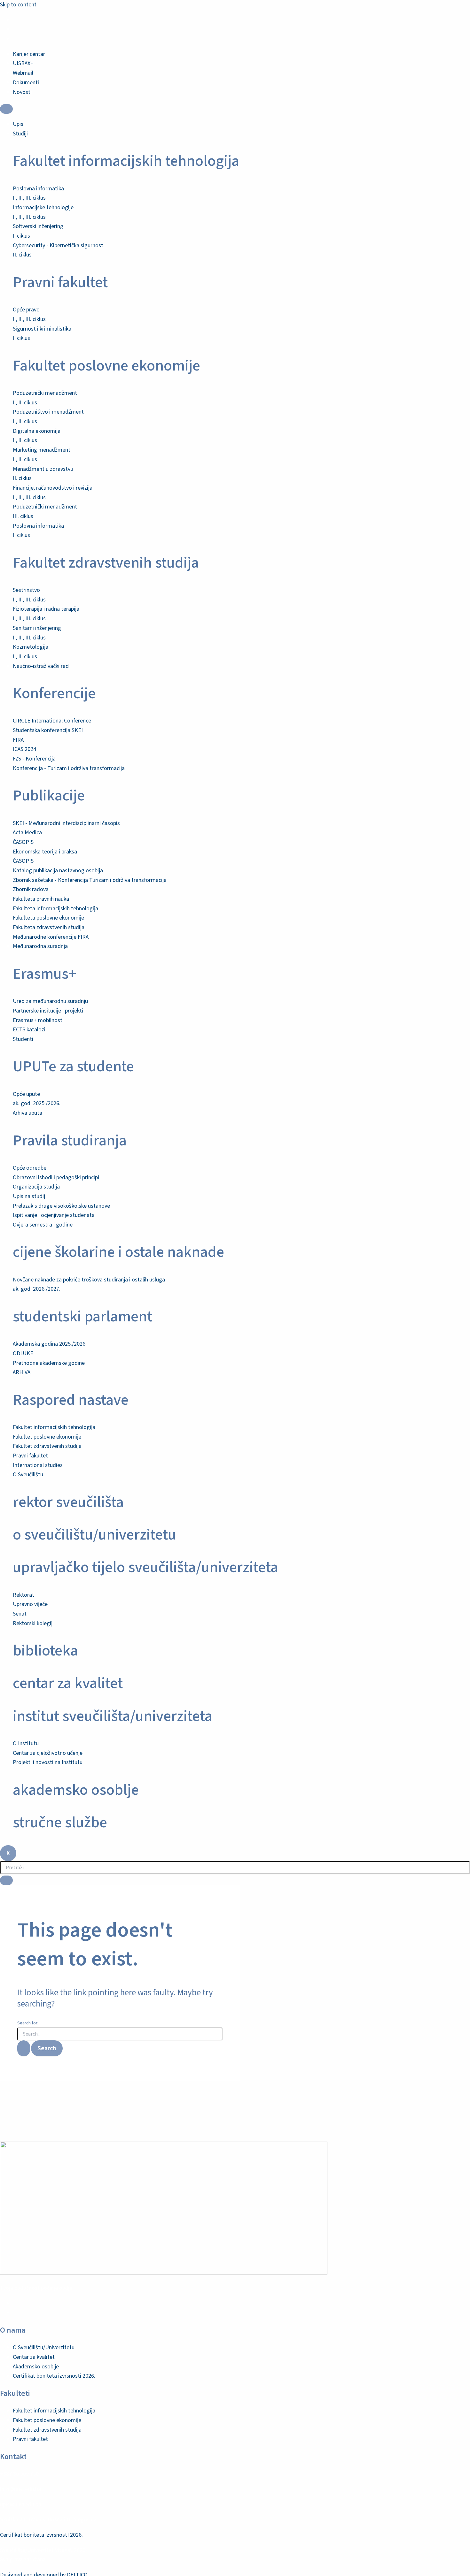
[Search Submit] (24, 2048)
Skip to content (18, 5)
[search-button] (6, 1880)
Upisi (19, 124)
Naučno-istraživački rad (41, 666)
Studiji (20, 134)
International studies (38, 1465)
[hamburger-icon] (6, 109)
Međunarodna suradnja (40, 946)
